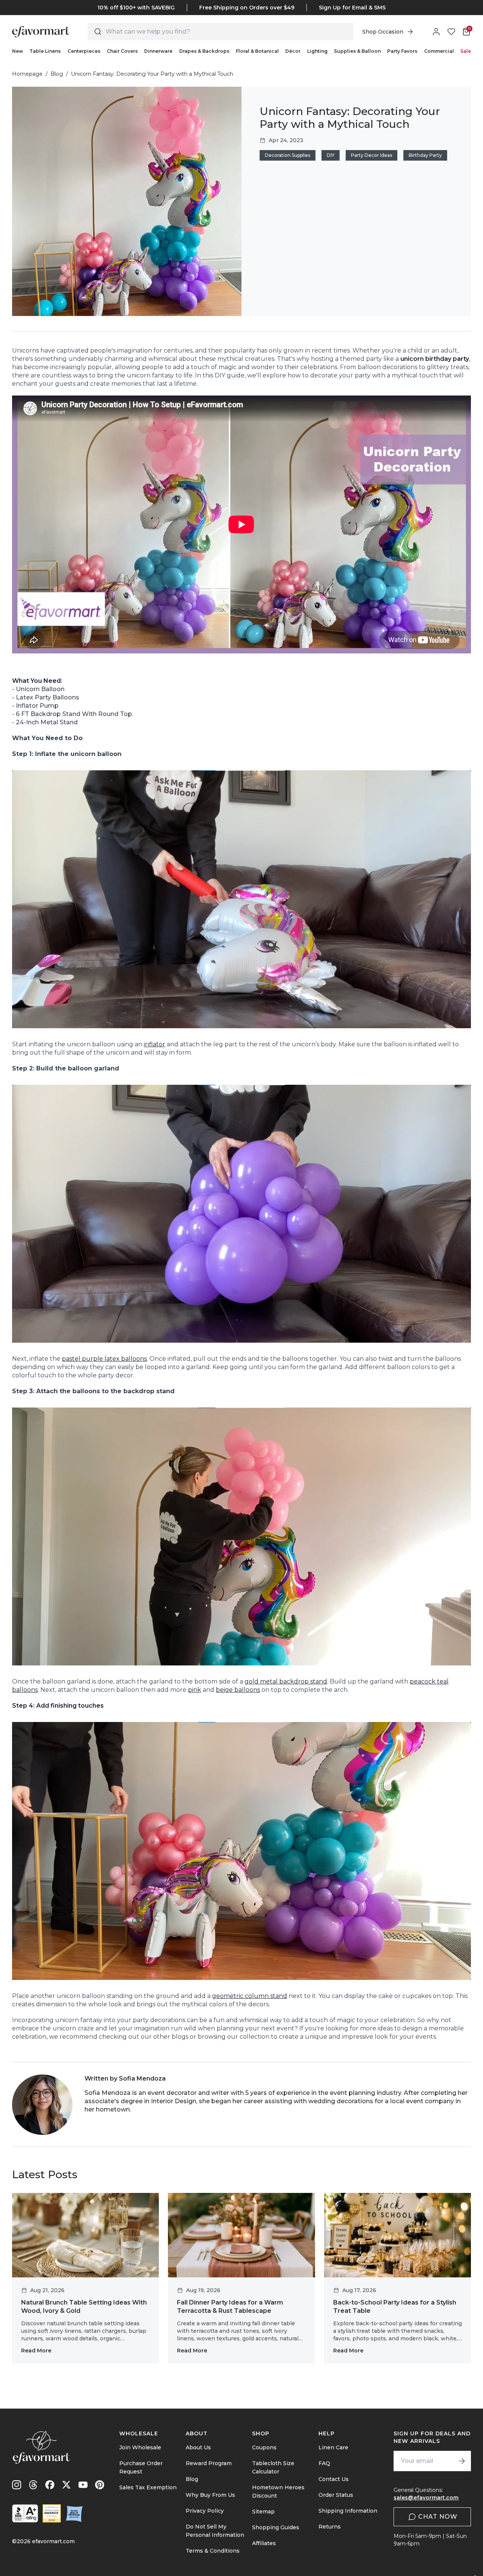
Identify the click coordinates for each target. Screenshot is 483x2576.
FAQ (324, 2463)
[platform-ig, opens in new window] (17, 2485)
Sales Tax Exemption (148, 2487)
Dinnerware (158, 51)
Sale (466, 51)
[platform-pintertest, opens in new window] (100, 2485)
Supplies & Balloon (357, 51)
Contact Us (334, 2479)
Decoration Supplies (288, 155)
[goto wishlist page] (451, 32)
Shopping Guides (276, 2527)
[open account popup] (436, 32)
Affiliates (264, 2543)
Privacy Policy (205, 2511)
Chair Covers (122, 51)
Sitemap (263, 2512)
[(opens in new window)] (25, 2513)
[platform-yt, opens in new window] (83, 2485)
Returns (330, 2527)
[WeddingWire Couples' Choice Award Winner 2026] (52, 2513)
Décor (293, 51)
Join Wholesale (140, 2447)
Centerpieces (84, 51)
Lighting (317, 51)
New (18, 51)
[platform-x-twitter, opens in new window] (66, 2485)
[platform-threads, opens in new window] (33, 2485)
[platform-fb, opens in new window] (50, 2485)
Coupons (264, 2447)
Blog (57, 74)
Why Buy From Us (210, 2495)
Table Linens (45, 51)
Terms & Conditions (213, 2551)
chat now (438, 2517)
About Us (198, 2447)
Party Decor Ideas (371, 155)
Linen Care (333, 2447)
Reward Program (209, 2463)
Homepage (27, 74)
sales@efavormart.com (426, 2498)
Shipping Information (348, 2511)
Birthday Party (425, 155)
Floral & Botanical (257, 51)
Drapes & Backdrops (204, 51)
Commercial (439, 51)
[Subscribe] (462, 2461)
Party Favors (402, 51)
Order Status (336, 2495)
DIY (331, 155)
